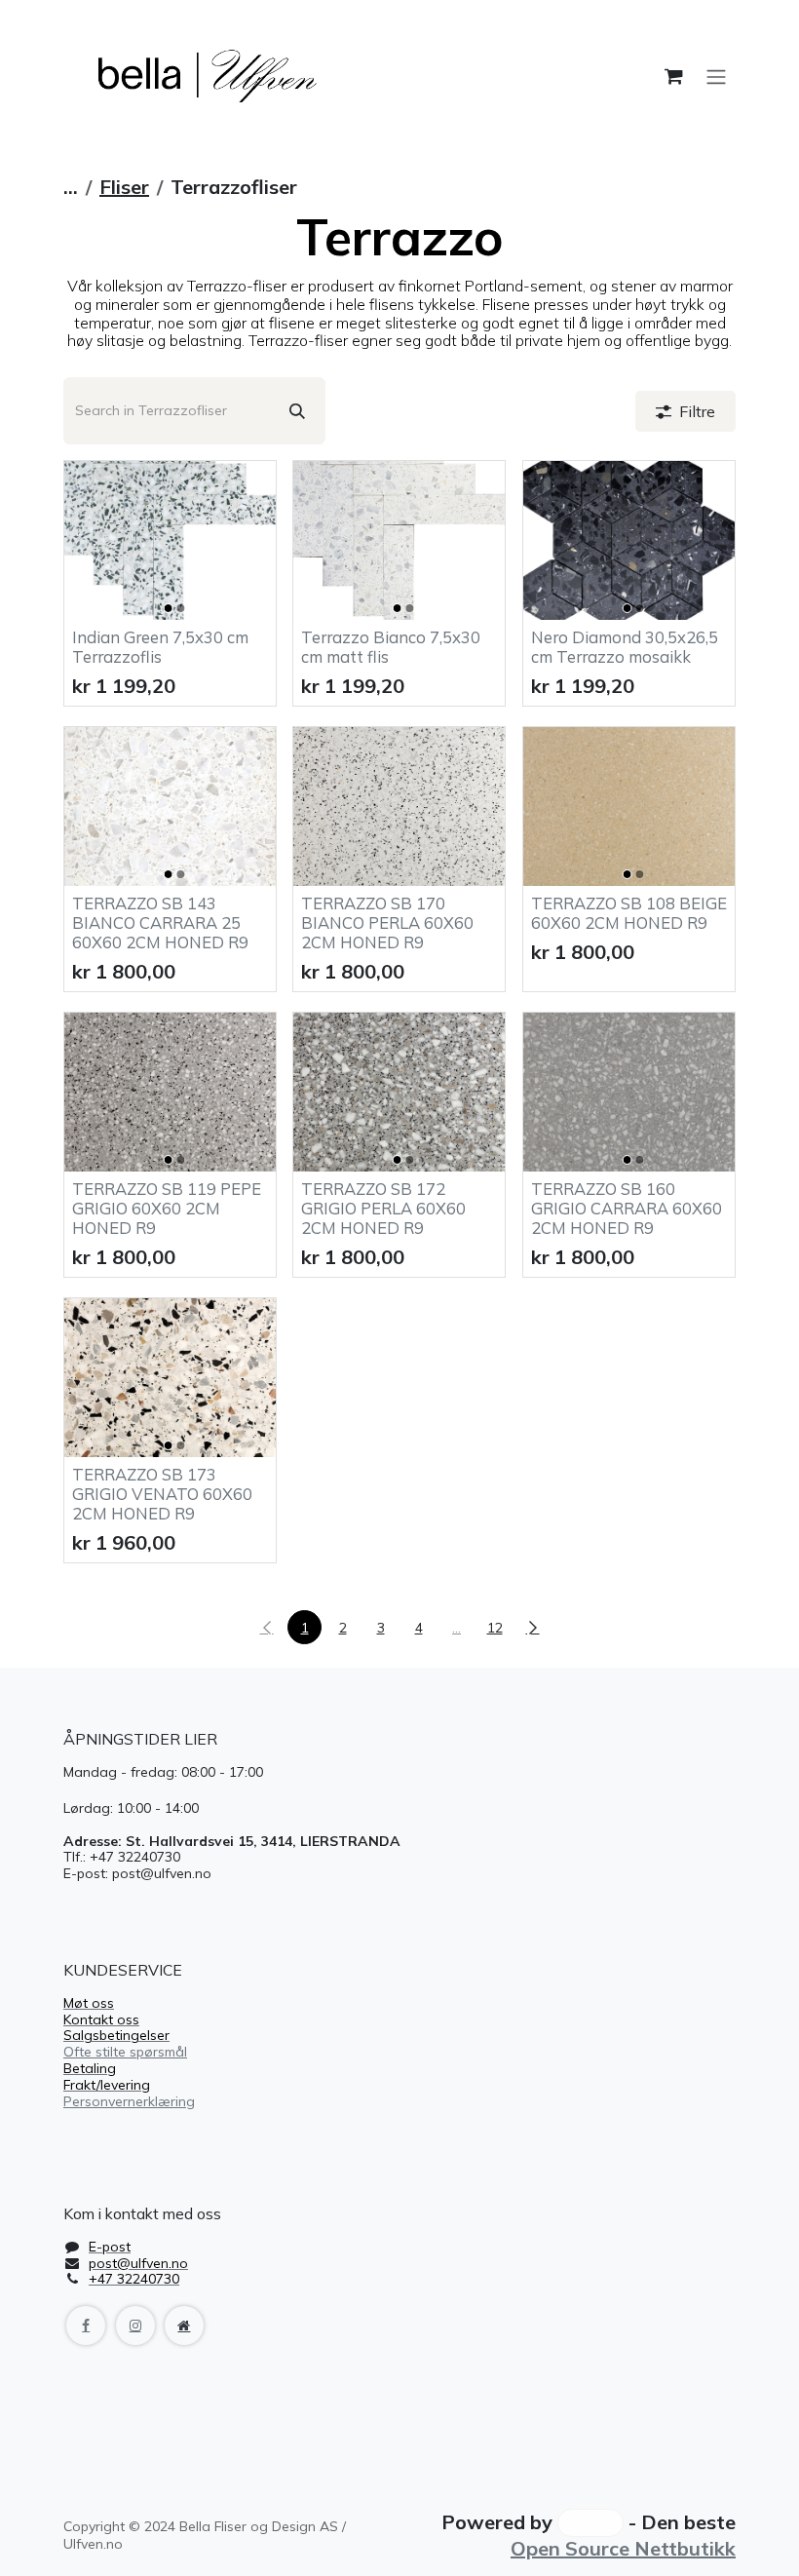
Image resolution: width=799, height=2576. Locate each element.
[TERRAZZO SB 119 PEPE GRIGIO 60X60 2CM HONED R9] (170, 1092)
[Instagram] (135, 2326)
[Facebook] (86, 2326)
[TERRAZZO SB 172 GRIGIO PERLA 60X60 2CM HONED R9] (399, 1092)
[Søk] (297, 411)
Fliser (124, 187)
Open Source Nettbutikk (623, 2548)
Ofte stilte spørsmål (125, 2052)
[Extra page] (184, 2326)
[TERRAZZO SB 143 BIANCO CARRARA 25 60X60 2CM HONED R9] (170, 807)
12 (495, 1628)
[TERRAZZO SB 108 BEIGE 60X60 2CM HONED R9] (629, 807)
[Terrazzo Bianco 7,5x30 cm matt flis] (399, 540)
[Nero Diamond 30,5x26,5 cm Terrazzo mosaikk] (629, 540)
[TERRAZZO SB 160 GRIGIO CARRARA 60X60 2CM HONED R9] (629, 1092)
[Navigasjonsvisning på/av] (716, 76)
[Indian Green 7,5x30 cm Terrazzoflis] (170, 540)
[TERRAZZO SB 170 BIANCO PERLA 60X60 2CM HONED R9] (399, 807)
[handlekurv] (673, 76)
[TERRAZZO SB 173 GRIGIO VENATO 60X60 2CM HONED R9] (170, 1378)
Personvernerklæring (129, 2101)
